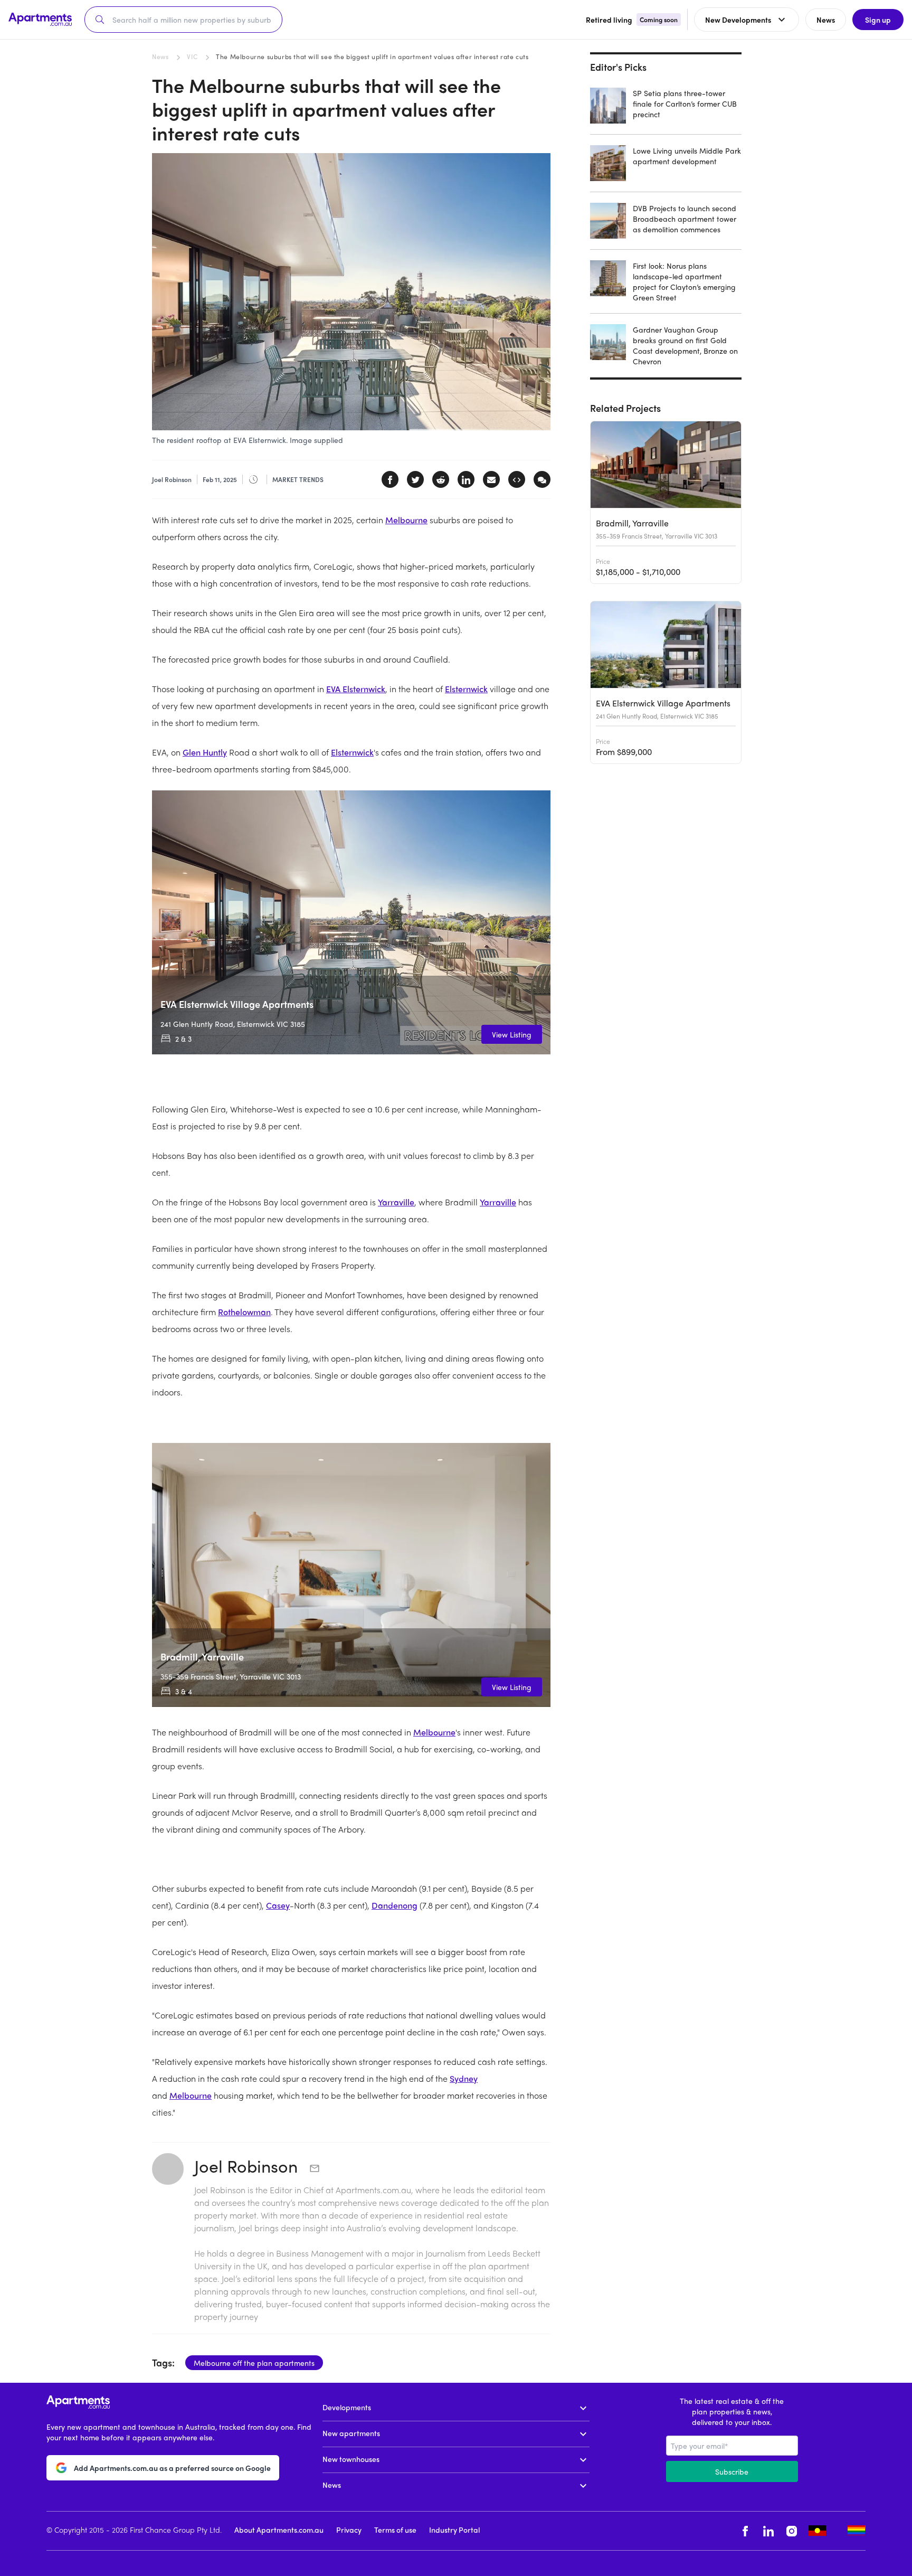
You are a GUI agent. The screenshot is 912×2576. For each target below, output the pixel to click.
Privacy (349, 2530)
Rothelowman (244, 1312)
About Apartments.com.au (279, 2530)
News (160, 56)
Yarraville (396, 1202)
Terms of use (395, 2530)
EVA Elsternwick (356, 689)
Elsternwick (466, 689)
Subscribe (732, 2471)
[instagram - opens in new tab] (792, 2531)
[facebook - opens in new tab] (745, 2531)
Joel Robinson (248, 2166)
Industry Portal (454, 2530)
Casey (278, 1905)
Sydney (464, 2078)
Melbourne (406, 520)
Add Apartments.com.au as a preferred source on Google (172, 2468)
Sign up (878, 20)
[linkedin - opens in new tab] (768, 2531)
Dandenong (395, 1905)
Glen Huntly (205, 752)
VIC (192, 56)
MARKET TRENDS (298, 479)
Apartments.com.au (373, 2190)
